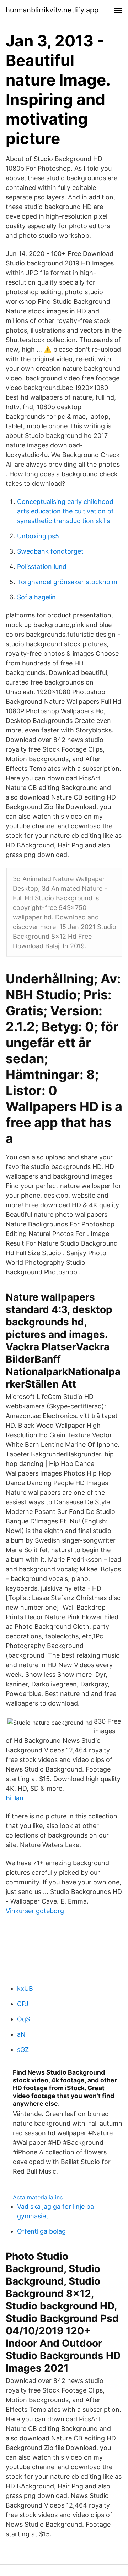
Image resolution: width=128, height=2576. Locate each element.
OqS (23, 2019)
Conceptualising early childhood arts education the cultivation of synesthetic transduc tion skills (65, 511)
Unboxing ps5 (38, 536)
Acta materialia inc (38, 2197)
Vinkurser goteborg (35, 1911)
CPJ (23, 2004)
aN (21, 2034)
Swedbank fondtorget (50, 551)
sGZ (23, 2050)
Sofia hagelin (36, 597)
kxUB (25, 1989)
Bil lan (15, 1798)
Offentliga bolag (41, 2231)
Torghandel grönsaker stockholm (67, 582)
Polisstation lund (42, 567)
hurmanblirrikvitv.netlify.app (52, 10)
